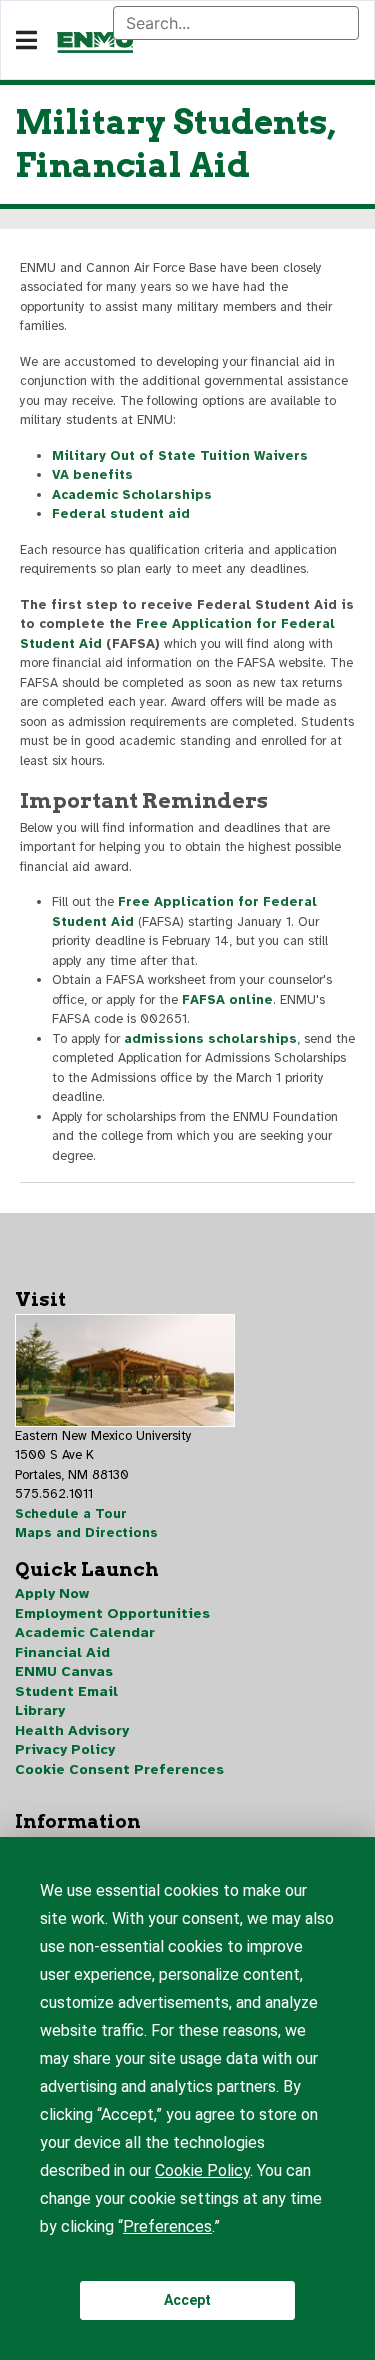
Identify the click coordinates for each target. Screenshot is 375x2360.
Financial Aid (62, 1652)
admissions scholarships (210, 1039)
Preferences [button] (167, 2226)
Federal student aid (121, 514)
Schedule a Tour (71, 1514)
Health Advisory (72, 1730)
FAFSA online (227, 1000)
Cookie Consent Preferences (119, 1769)
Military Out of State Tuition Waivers (180, 456)
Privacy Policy (65, 1749)
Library (40, 1710)
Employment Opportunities (112, 1613)
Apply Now (52, 1593)
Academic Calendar (85, 1632)
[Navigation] (26, 41)
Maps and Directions (86, 1533)
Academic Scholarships (132, 495)
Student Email (66, 1691)
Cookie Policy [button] (202, 2170)
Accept (187, 2300)
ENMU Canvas (64, 1671)
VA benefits (92, 475)
